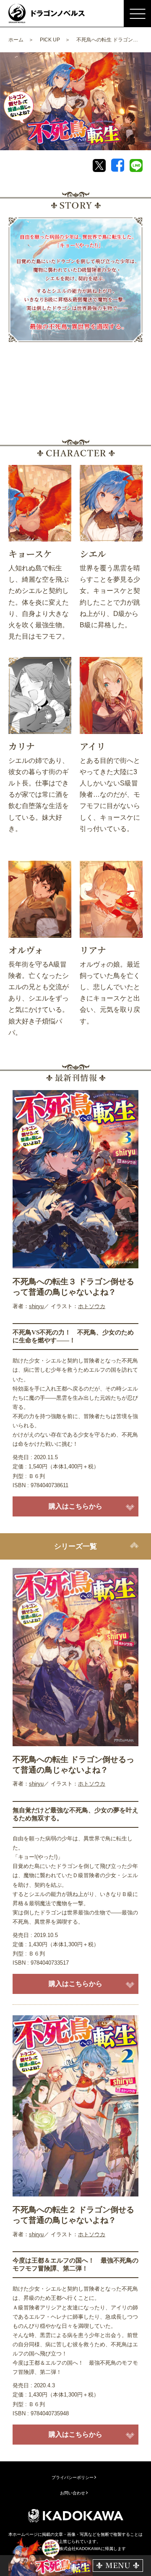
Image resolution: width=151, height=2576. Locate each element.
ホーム (16, 40)
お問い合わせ (73, 2493)
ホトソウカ (92, 1306)
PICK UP (50, 40)
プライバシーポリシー (73, 2477)
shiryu (36, 1306)
